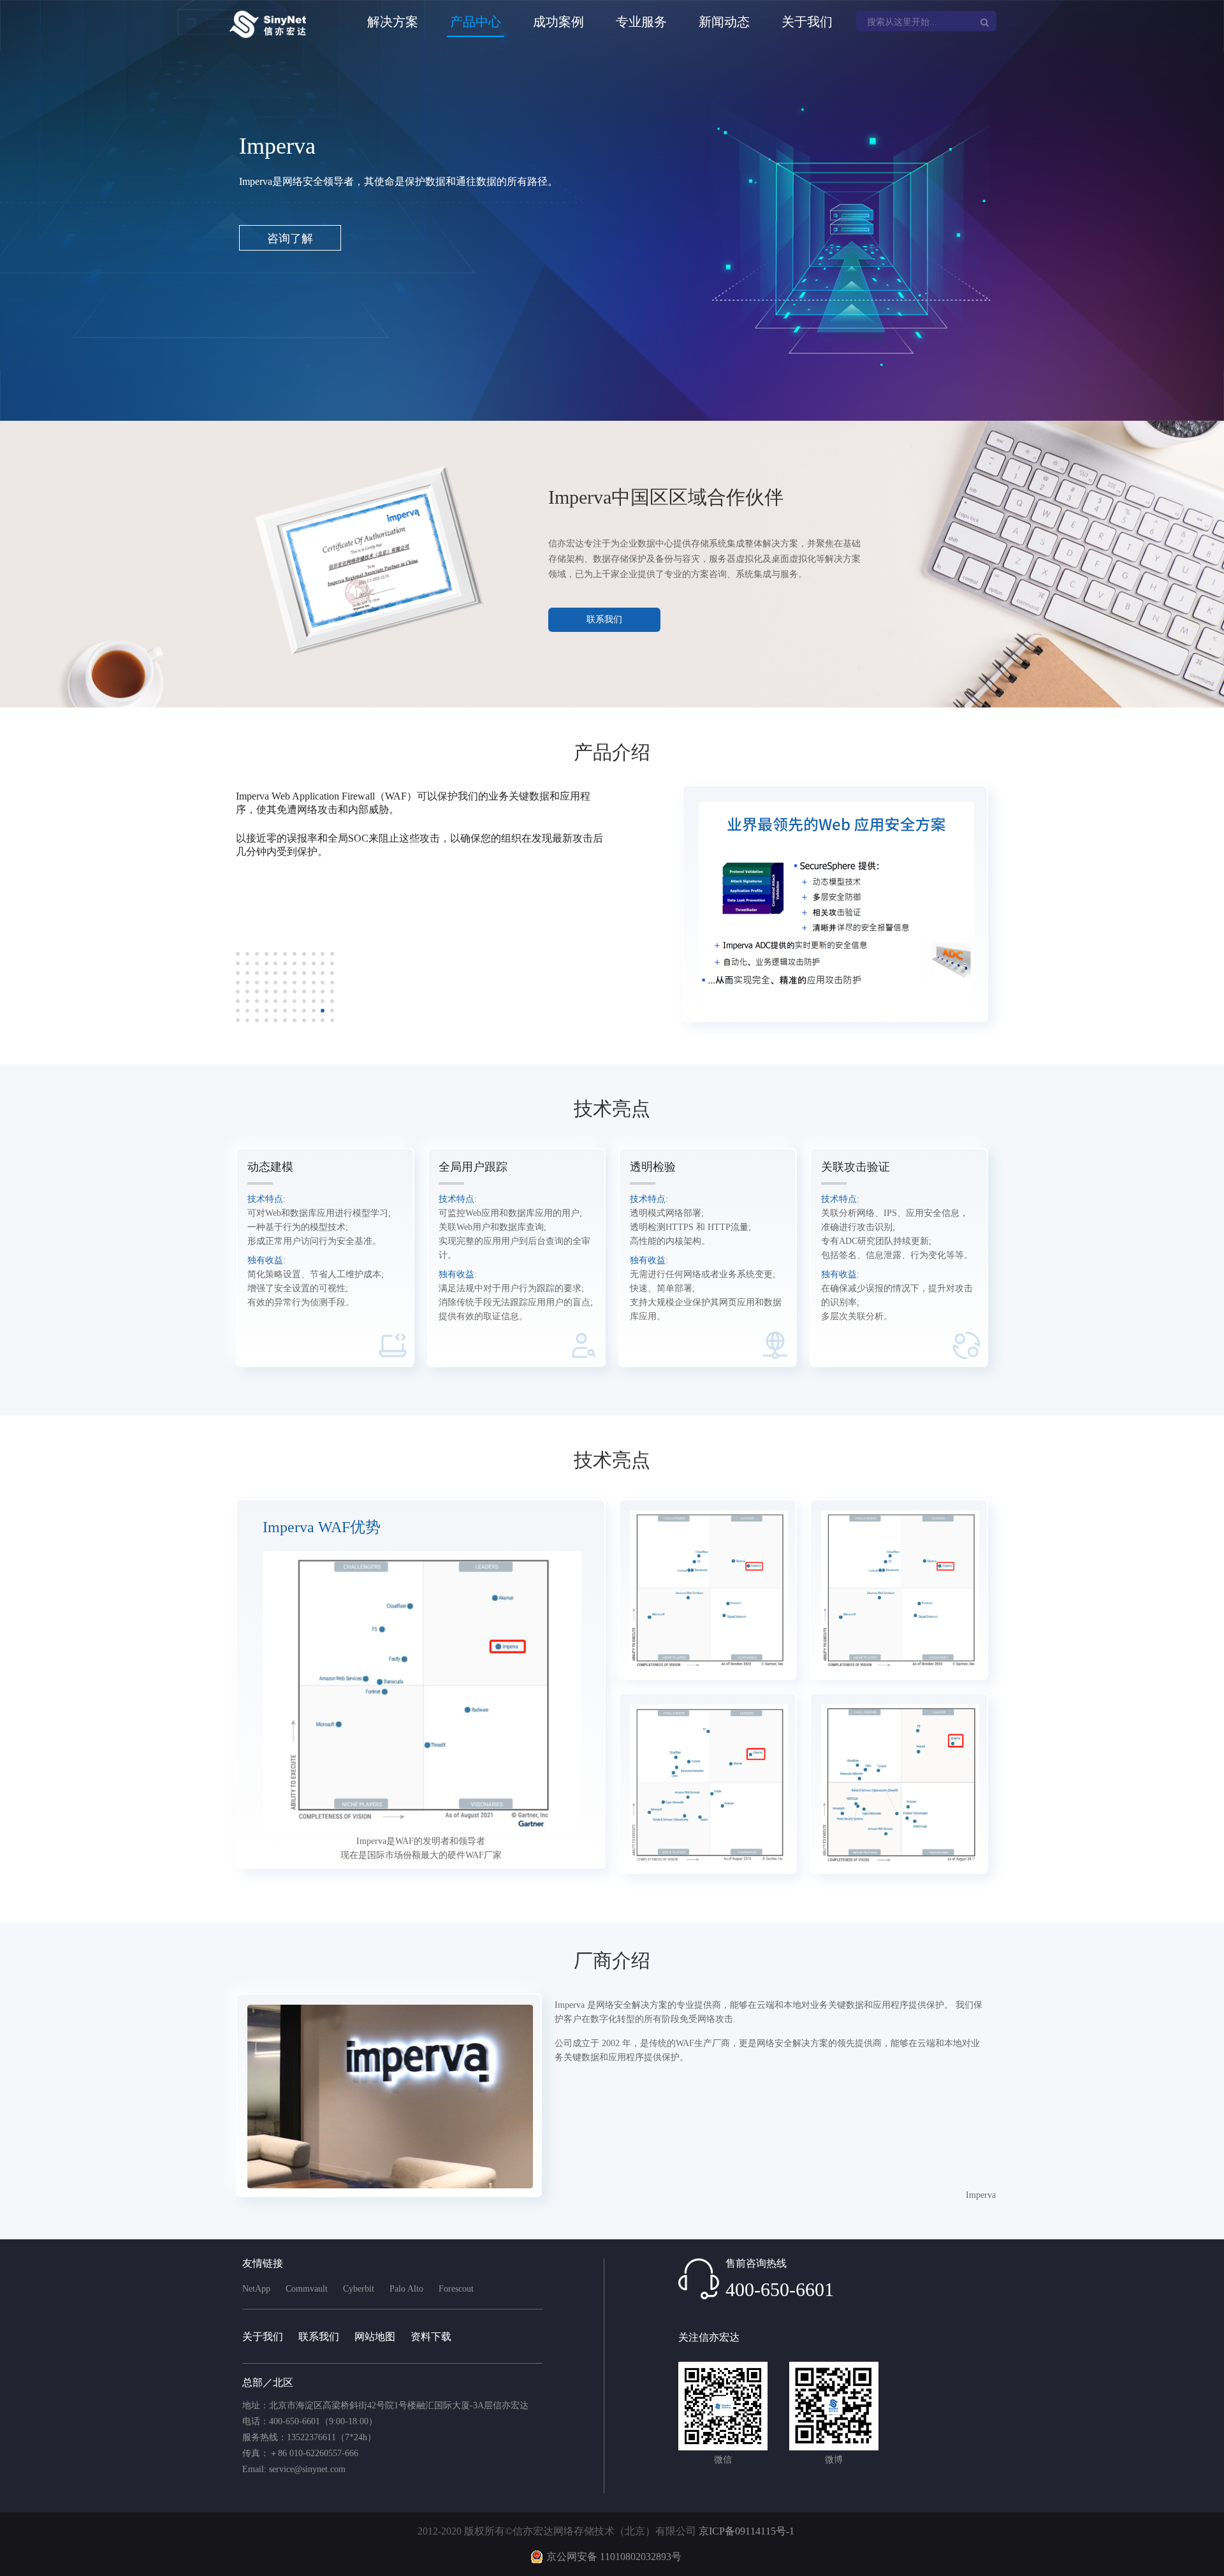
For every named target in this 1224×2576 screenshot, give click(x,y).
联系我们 (604, 619)
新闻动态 (724, 22)
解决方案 (393, 22)
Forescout (456, 2289)
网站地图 (375, 2337)
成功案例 (558, 22)
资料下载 (431, 2337)
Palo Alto (406, 2289)
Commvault (307, 2289)
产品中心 (476, 22)
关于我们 (807, 22)
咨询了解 (290, 238)
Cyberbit (359, 2289)
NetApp (256, 2289)
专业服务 (641, 22)
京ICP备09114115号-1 (747, 2531)
